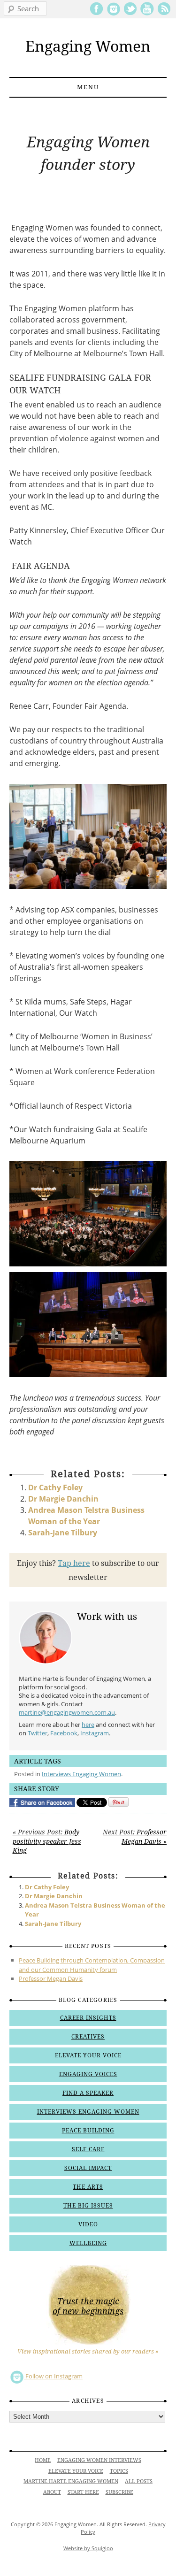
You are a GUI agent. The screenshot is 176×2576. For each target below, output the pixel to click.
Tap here (74, 1563)
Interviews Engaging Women (81, 1774)
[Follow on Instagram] (113, 14)
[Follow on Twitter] (130, 14)
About (52, 2492)
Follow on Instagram (53, 2376)
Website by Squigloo (88, 2548)
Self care (88, 2149)
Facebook (64, 1733)
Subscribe (119, 2492)
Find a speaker (88, 2093)
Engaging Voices (88, 2074)
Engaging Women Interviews (99, 2460)
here (88, 1725)
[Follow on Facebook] (96, 14)
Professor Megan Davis (51, 1978)
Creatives (88, 2037)
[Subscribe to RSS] (164, 14)
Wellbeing (88, 2243)
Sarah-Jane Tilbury (63, 1533)
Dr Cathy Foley (55, 1487)
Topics (119, 2471)
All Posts (139, 2481)
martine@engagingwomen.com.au (67, 1712)
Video (88, 2224)
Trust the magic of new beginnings (88, 2306)
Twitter (38, 1733)
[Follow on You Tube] (147, 14)
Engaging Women (88, 46)
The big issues (88, 2206)
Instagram (95, 1733)
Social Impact (88, 2168)
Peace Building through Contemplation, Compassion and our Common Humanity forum (92, 1965)
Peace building (88, 2131)
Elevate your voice (88, 2055)
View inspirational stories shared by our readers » (88, 2351)
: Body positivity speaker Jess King (47, 1841)
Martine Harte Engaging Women (71, 2481)
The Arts (88, 2187)
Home (43, 2460)
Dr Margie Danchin (63, 1499)
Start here (83, 2492)
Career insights (88, 2018)
